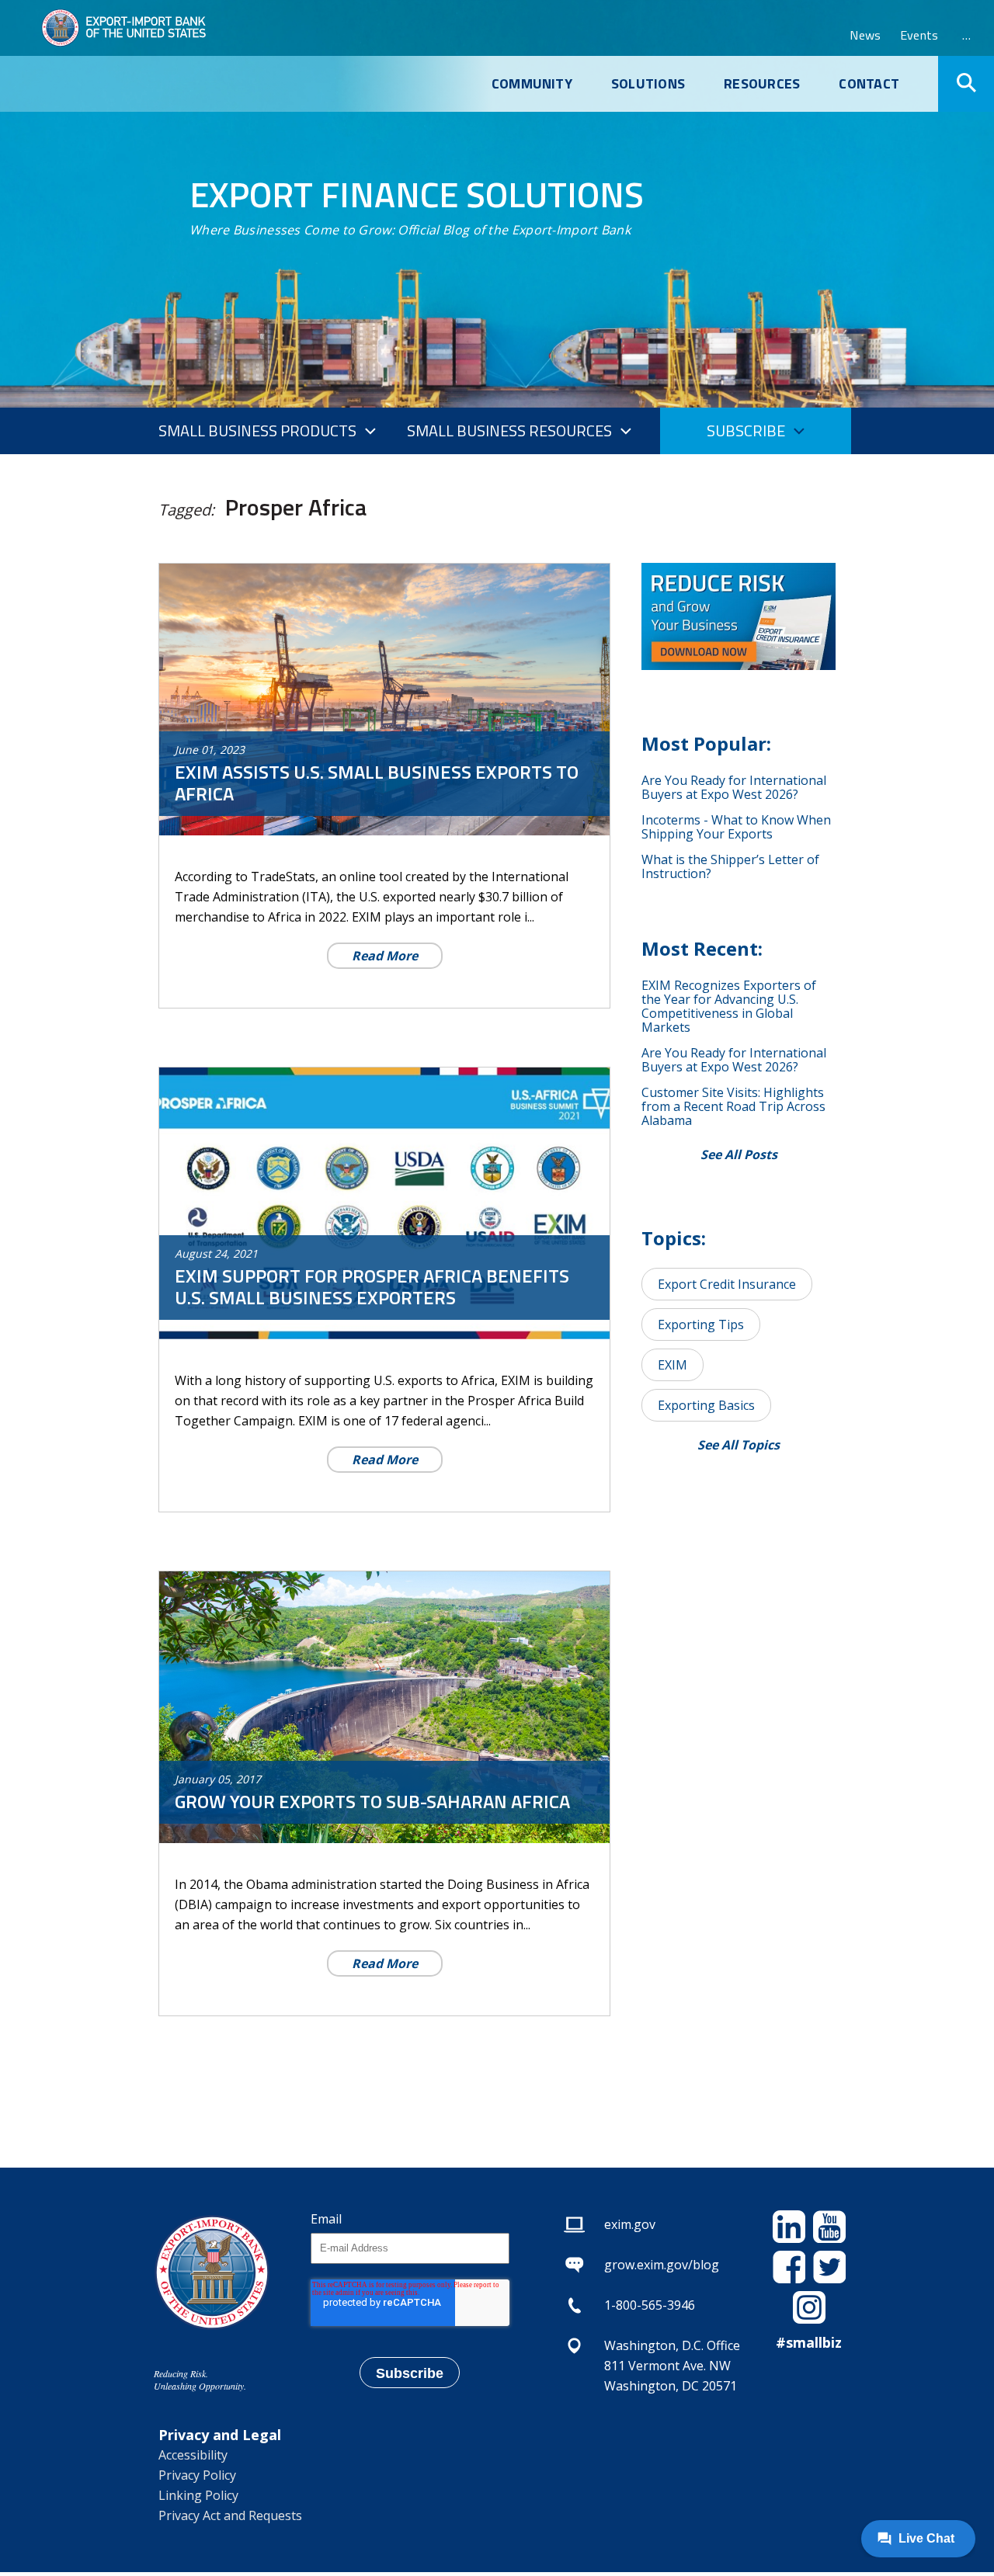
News (865, 35)
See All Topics (739, 1445)
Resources (762, 84)
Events (919, 35)
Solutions (648, 84)
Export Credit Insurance (727, 1284)
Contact (869, 84)
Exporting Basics (706, 1405)
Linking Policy (198, 2495)
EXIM (673, 1365)
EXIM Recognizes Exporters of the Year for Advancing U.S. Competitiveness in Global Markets (729, 1006)
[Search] (966, 84)
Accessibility (193, 2455)
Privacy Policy (197, 2475)
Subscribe (746, 430)
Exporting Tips (701, 1324)
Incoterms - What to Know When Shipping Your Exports (736, 827)
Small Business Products (257, 430)
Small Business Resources (509, 430)
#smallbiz (809, 2342)
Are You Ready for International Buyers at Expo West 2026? (734, 787)
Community (532, 84)
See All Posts (739, 1154)
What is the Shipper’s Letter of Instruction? (730, 866)
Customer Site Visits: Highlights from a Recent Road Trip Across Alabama (733, 1106)
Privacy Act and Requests (230, 2515)
